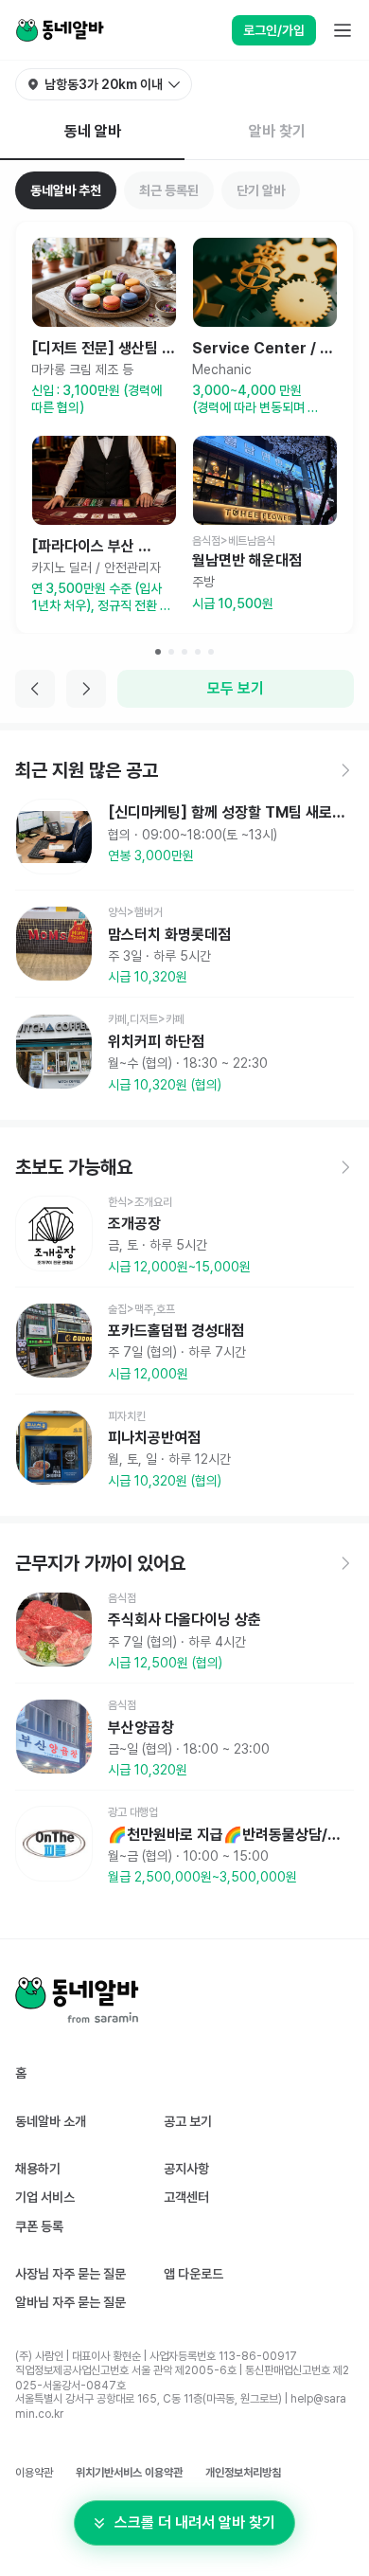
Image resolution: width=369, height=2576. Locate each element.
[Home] (60, 30)
